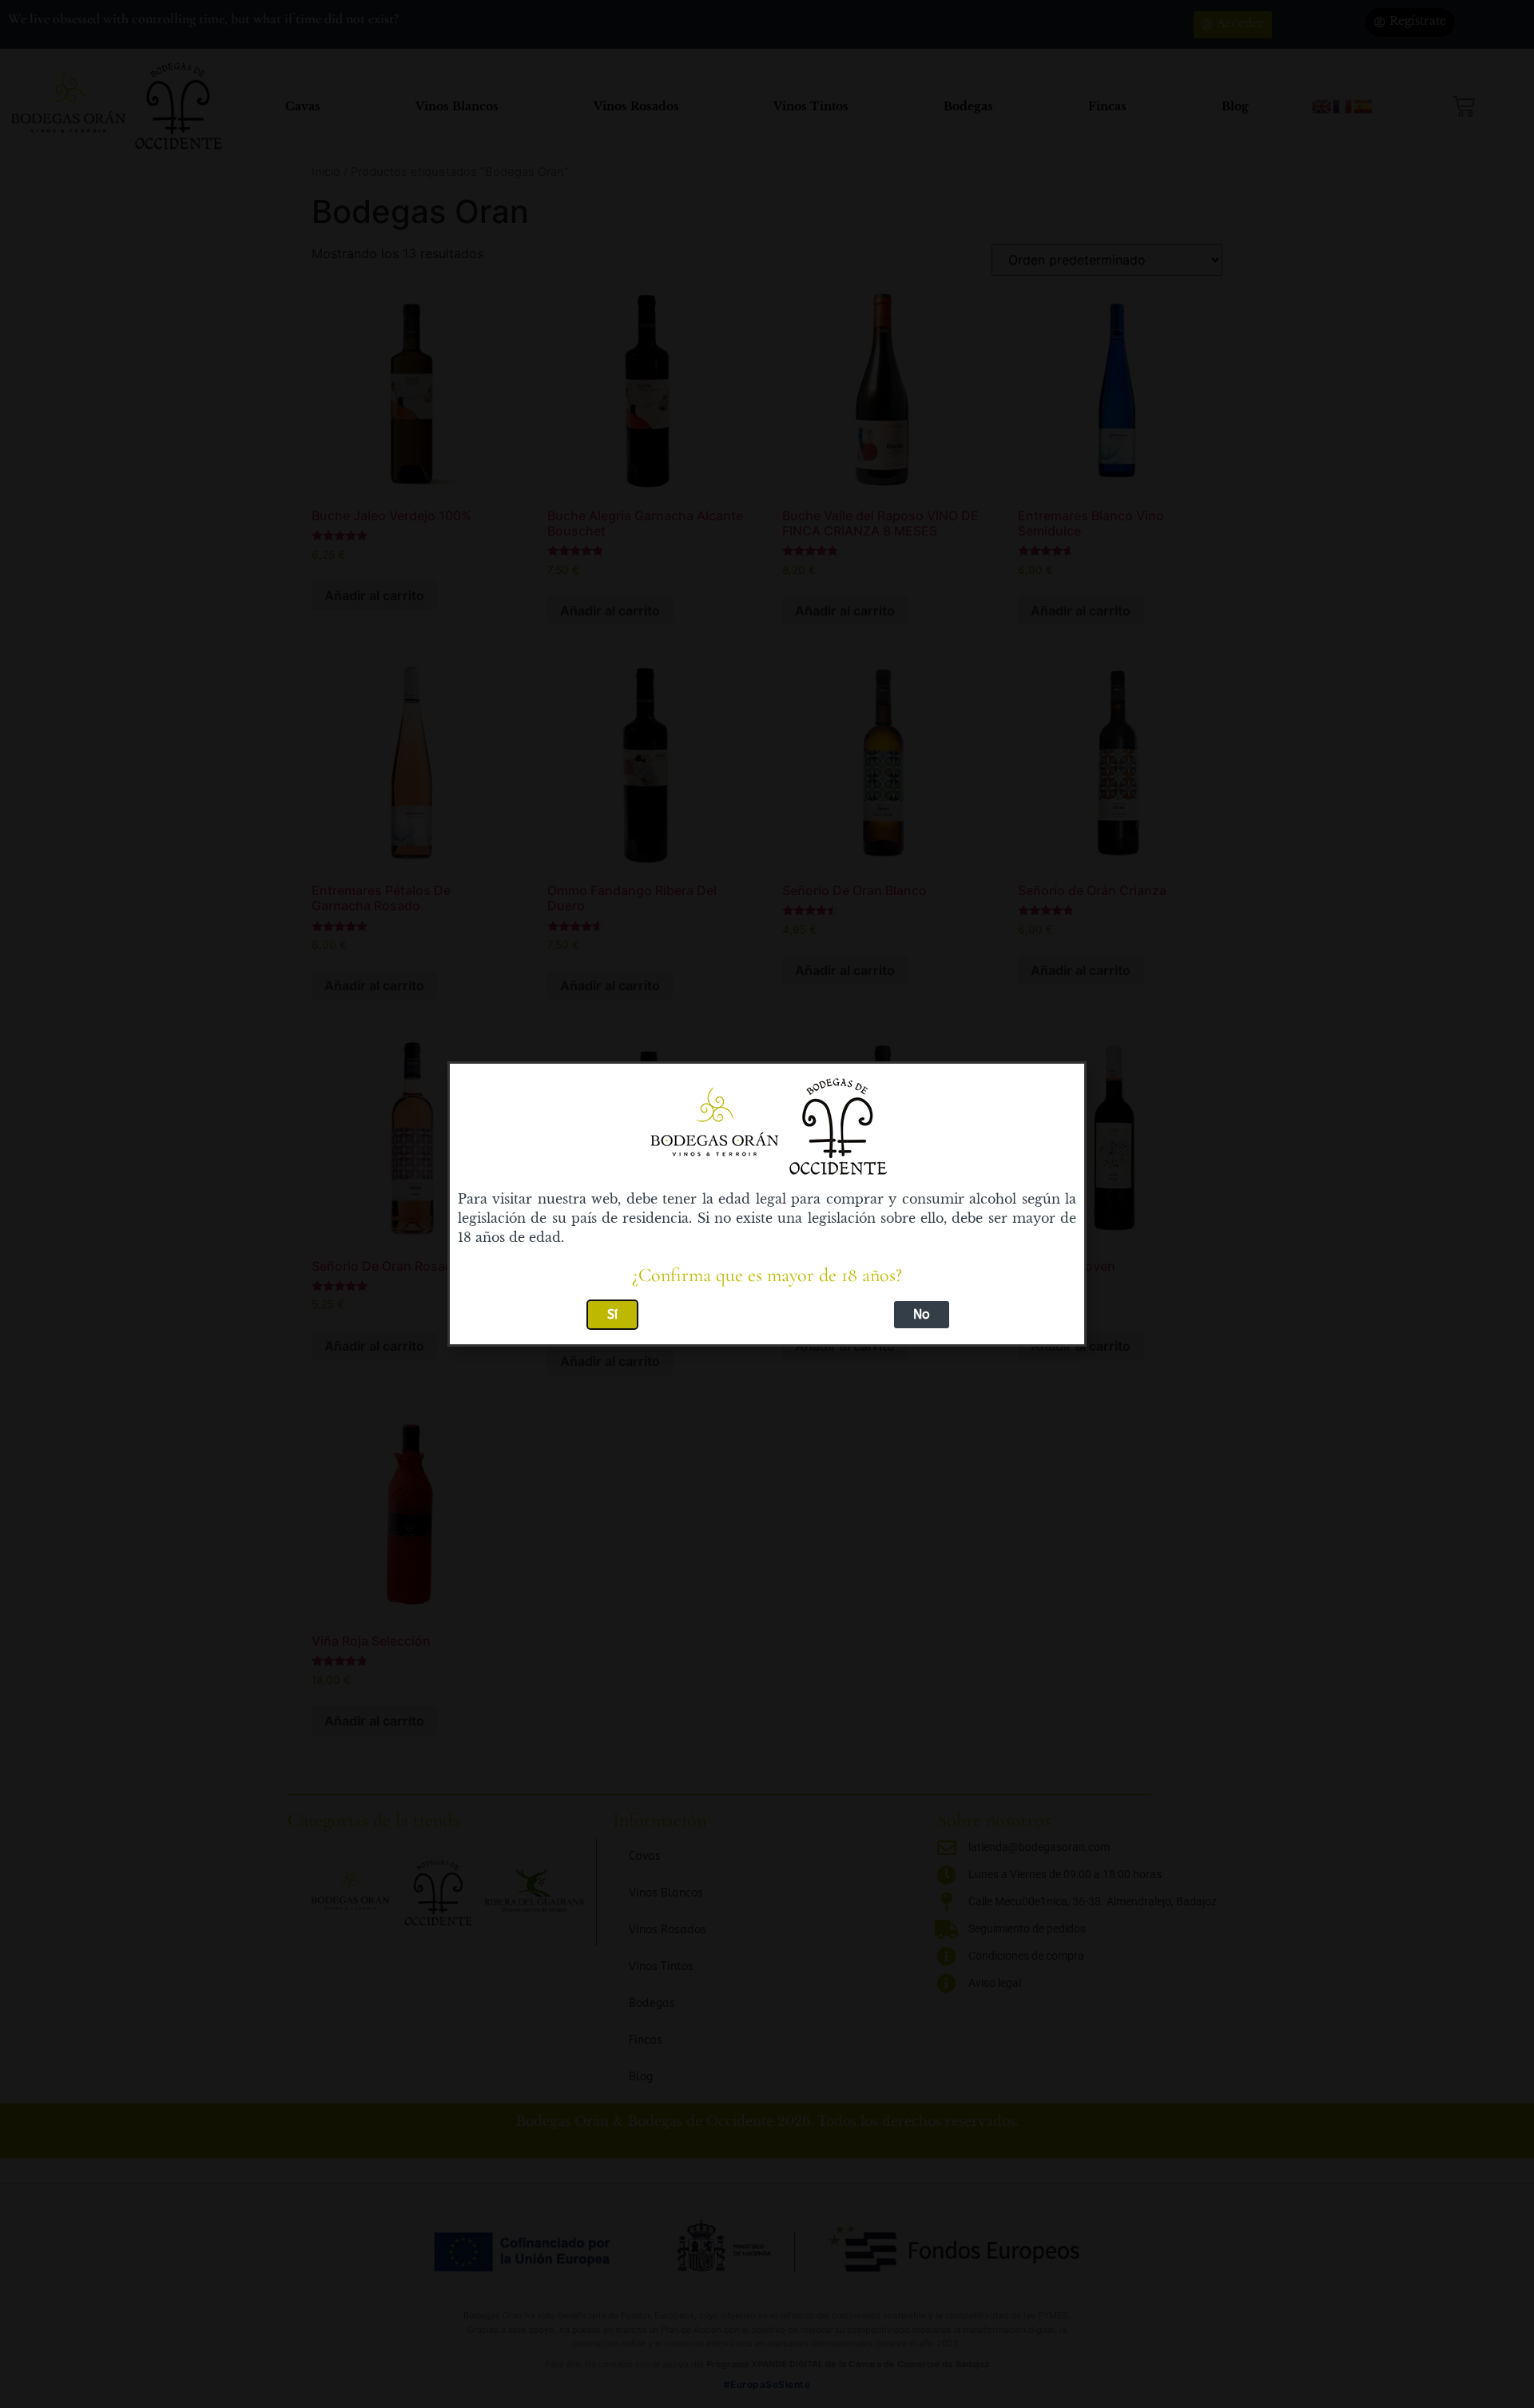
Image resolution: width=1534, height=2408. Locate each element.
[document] (767, 1204)
